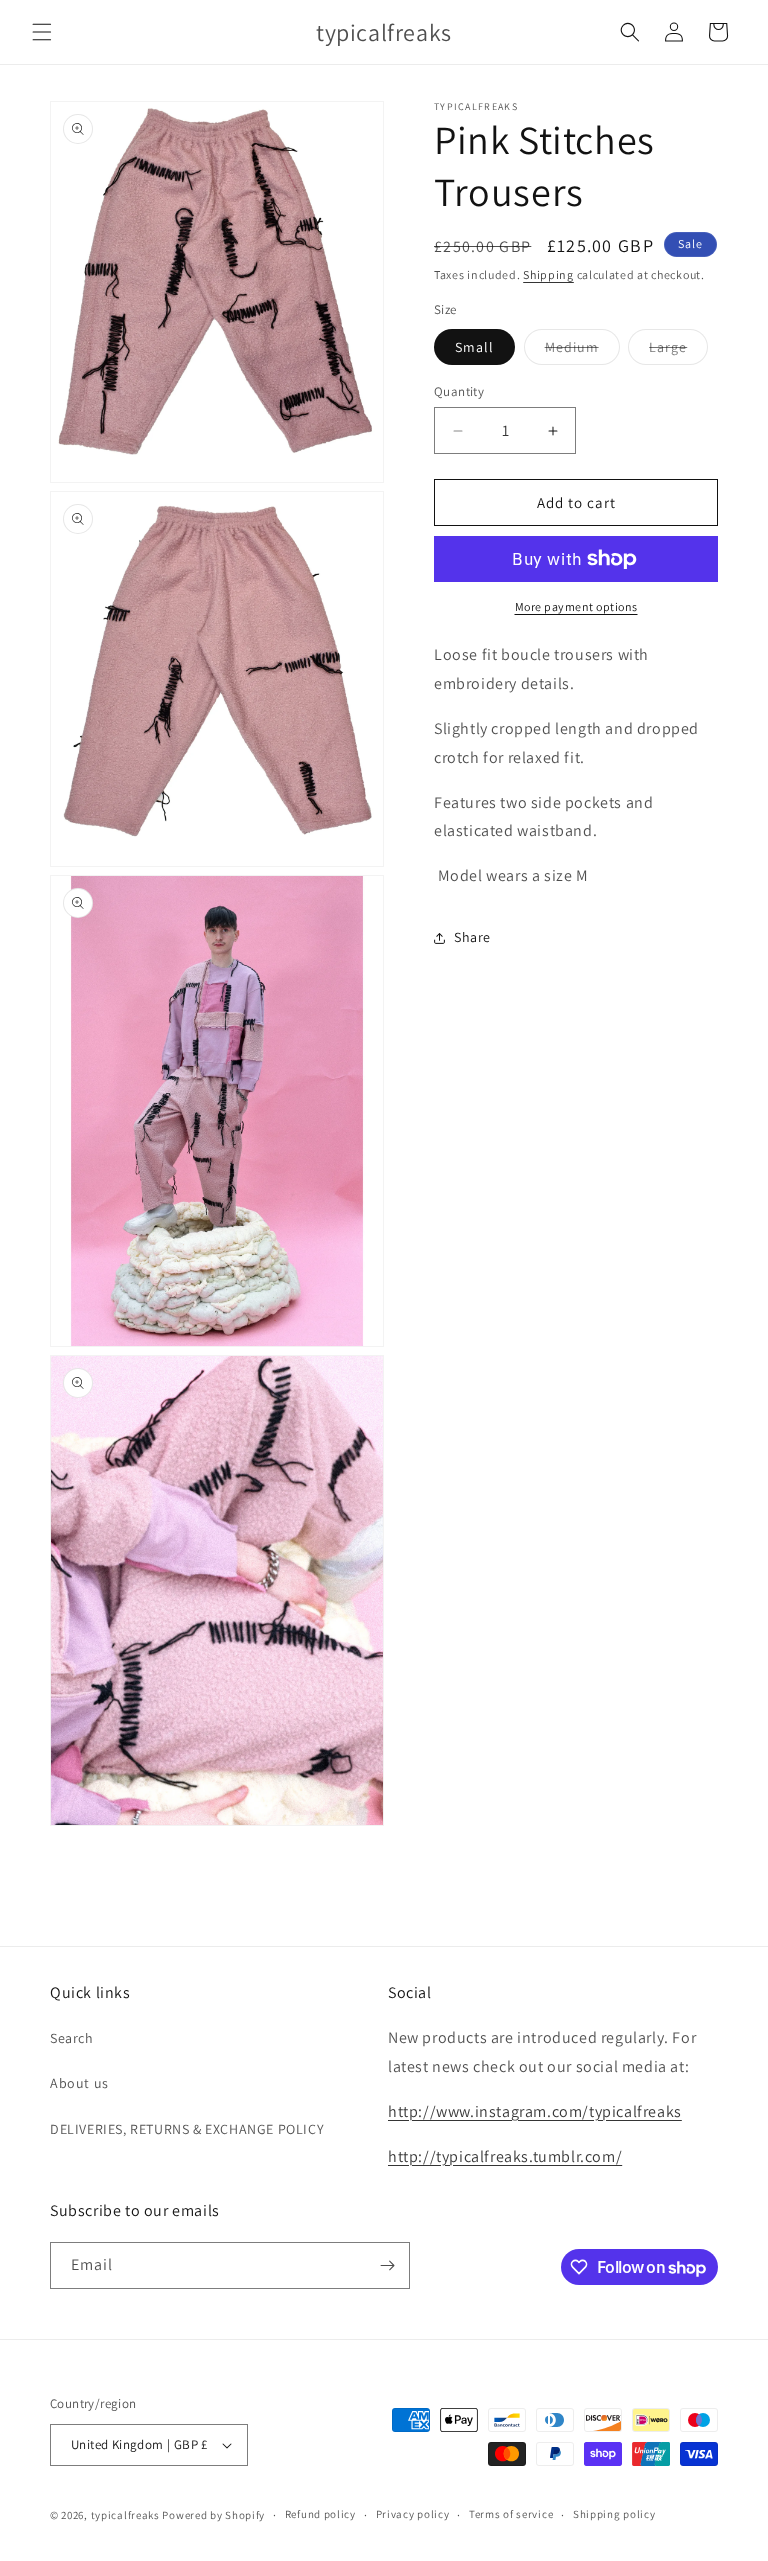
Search (72, 2038)
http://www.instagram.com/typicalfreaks (535, 2111)
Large (678, 351)
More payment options (576, 606)
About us (79, 2083)
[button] (42, 32)
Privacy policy (413, 2514)
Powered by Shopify (213, 2515)
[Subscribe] (387, 2265)
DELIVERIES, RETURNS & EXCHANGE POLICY (187, 2129)
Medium (582, 351)
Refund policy (320, 2514)
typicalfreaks (125, 2515)
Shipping (548, 274)
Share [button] (472, 937)
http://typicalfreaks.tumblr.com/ (505, 2156)
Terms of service (511, 2514)
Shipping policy (614, 2514)
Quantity (459, 391)
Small (474, 347)
